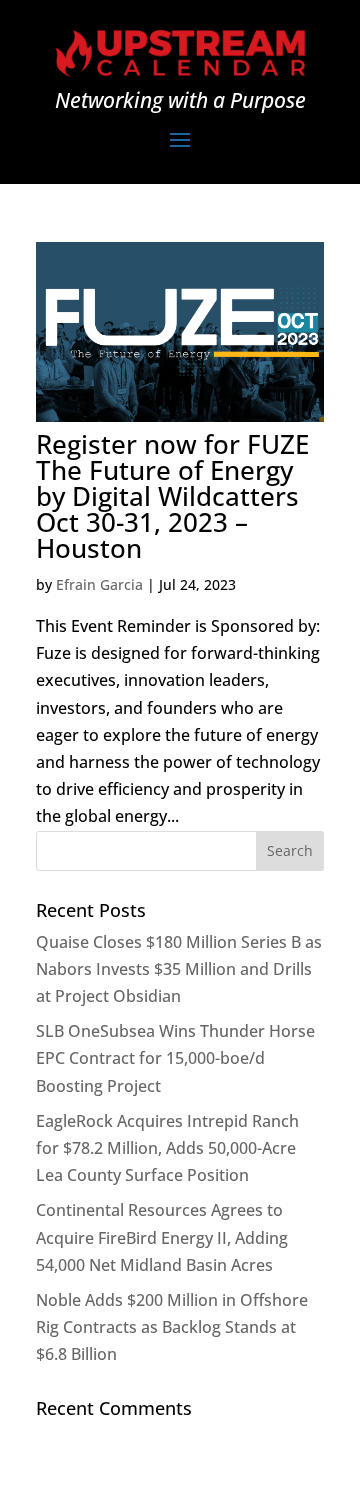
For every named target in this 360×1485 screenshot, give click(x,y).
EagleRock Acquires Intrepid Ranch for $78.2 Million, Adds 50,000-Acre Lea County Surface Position (167, 1148)
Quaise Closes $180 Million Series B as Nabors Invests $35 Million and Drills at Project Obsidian (179, 969)
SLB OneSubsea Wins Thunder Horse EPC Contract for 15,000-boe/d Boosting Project (175, 1058)
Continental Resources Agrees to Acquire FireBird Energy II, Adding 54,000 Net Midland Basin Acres (162, 1237)
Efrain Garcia (99, 584)
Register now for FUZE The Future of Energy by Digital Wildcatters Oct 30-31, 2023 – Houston (172, 496)
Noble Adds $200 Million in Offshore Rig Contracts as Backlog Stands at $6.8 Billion (172, 1327)
